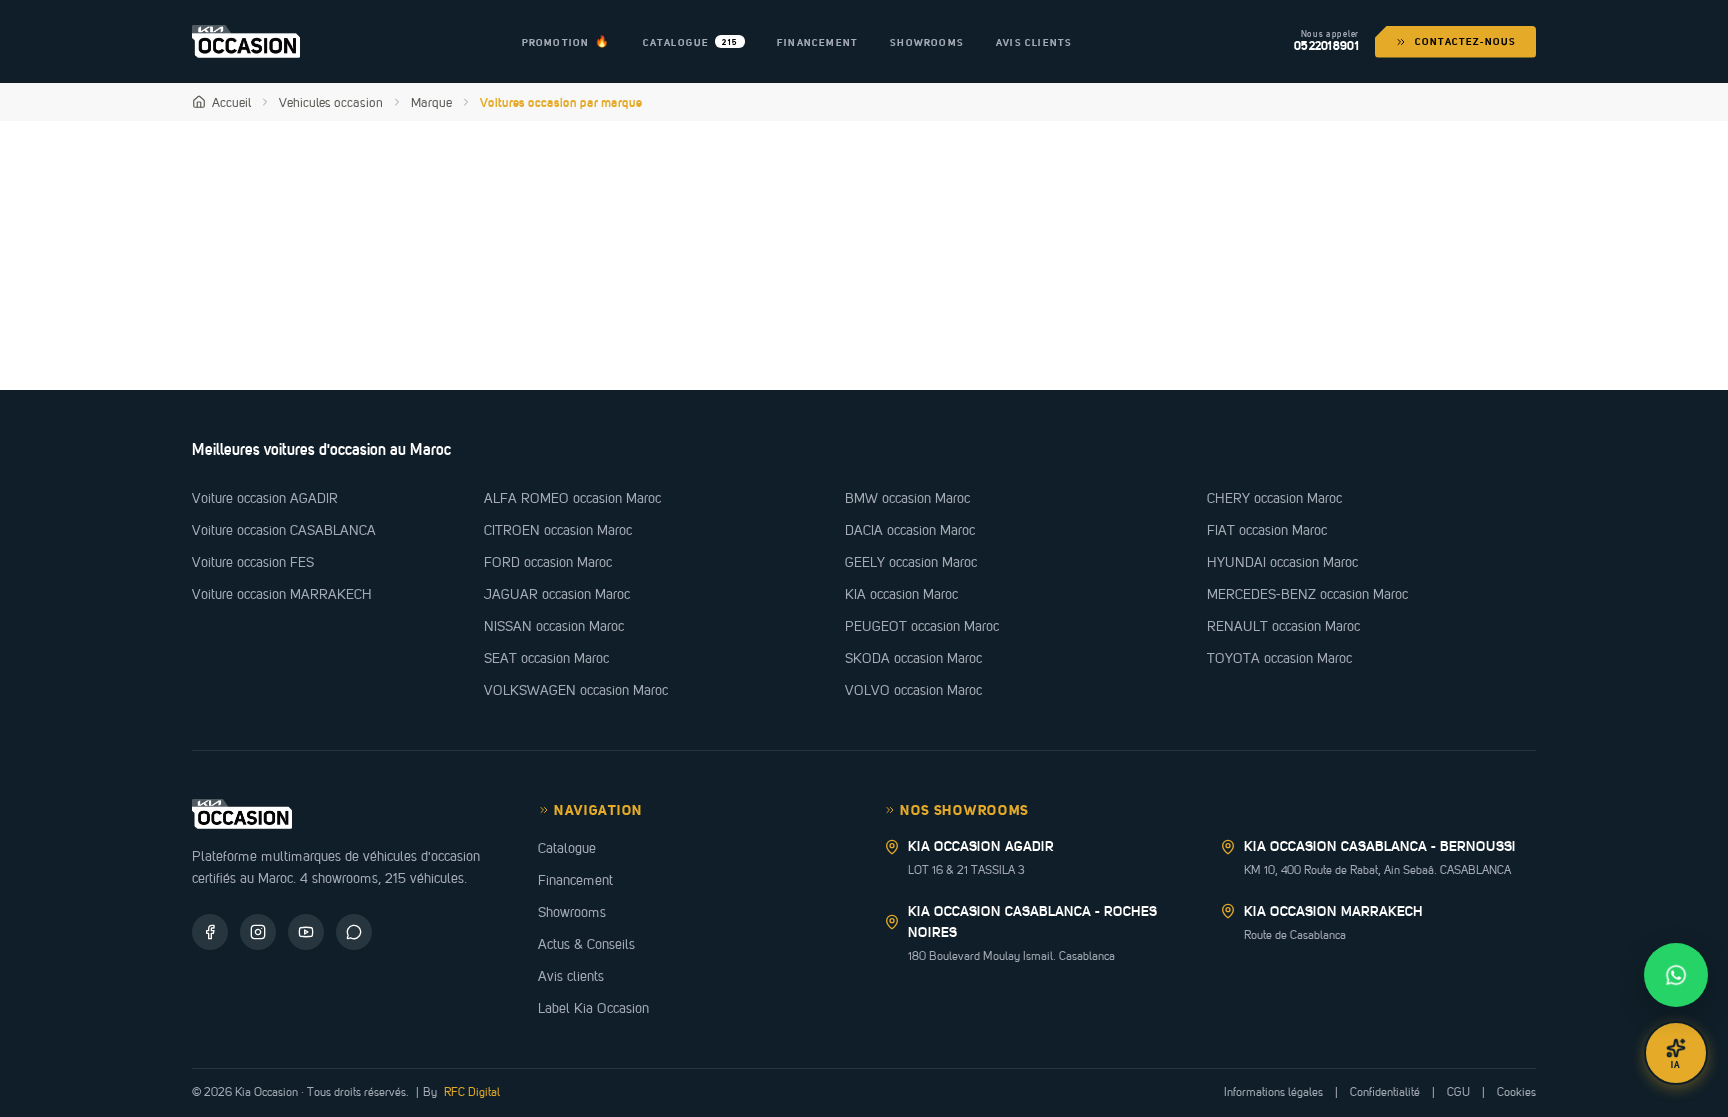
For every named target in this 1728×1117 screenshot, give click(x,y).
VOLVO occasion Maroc (913, 690)
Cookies (1516, 1092)
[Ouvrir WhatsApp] (1676, 975)
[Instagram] (258, 932)
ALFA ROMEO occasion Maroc (572, 498)
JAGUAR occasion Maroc (557, 594)
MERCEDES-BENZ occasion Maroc (1307, 594)
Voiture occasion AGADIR (265, 498)
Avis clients (571, 976)
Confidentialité (1385, 1092)
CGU (1458, 1092)
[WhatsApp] (354, 932)
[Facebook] (210, 932)
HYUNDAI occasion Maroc (1282, 562)
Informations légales (1273, 1092)
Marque (431, 102)
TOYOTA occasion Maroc (1279, 658)
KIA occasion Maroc (901, 594)
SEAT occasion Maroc (546, 658)
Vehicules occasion (331, 102)
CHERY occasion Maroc (1274, 498)
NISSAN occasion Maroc (554, 626)
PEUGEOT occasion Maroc (922, 626)
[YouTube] (306, 932)
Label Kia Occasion (593, 1008)
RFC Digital (470, 1092)
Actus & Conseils (586, 944)
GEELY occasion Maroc (911, 562)
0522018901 (1326, 47)
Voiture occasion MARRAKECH (282, 594)
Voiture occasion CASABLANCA (284, 530)
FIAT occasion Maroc (1267, 530)
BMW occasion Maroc (907, 498)
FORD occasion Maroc (548, 562)
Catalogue (567, 848)
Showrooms (572, 912)
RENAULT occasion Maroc (1283, 626)
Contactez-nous (1465, 41)
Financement (575, 880)
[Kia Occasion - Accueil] (246, 41)
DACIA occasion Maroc (910, 530)
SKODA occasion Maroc (913, 658)
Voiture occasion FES (253, 562)
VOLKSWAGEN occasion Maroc (576, 690)
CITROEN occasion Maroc (558, 530)
